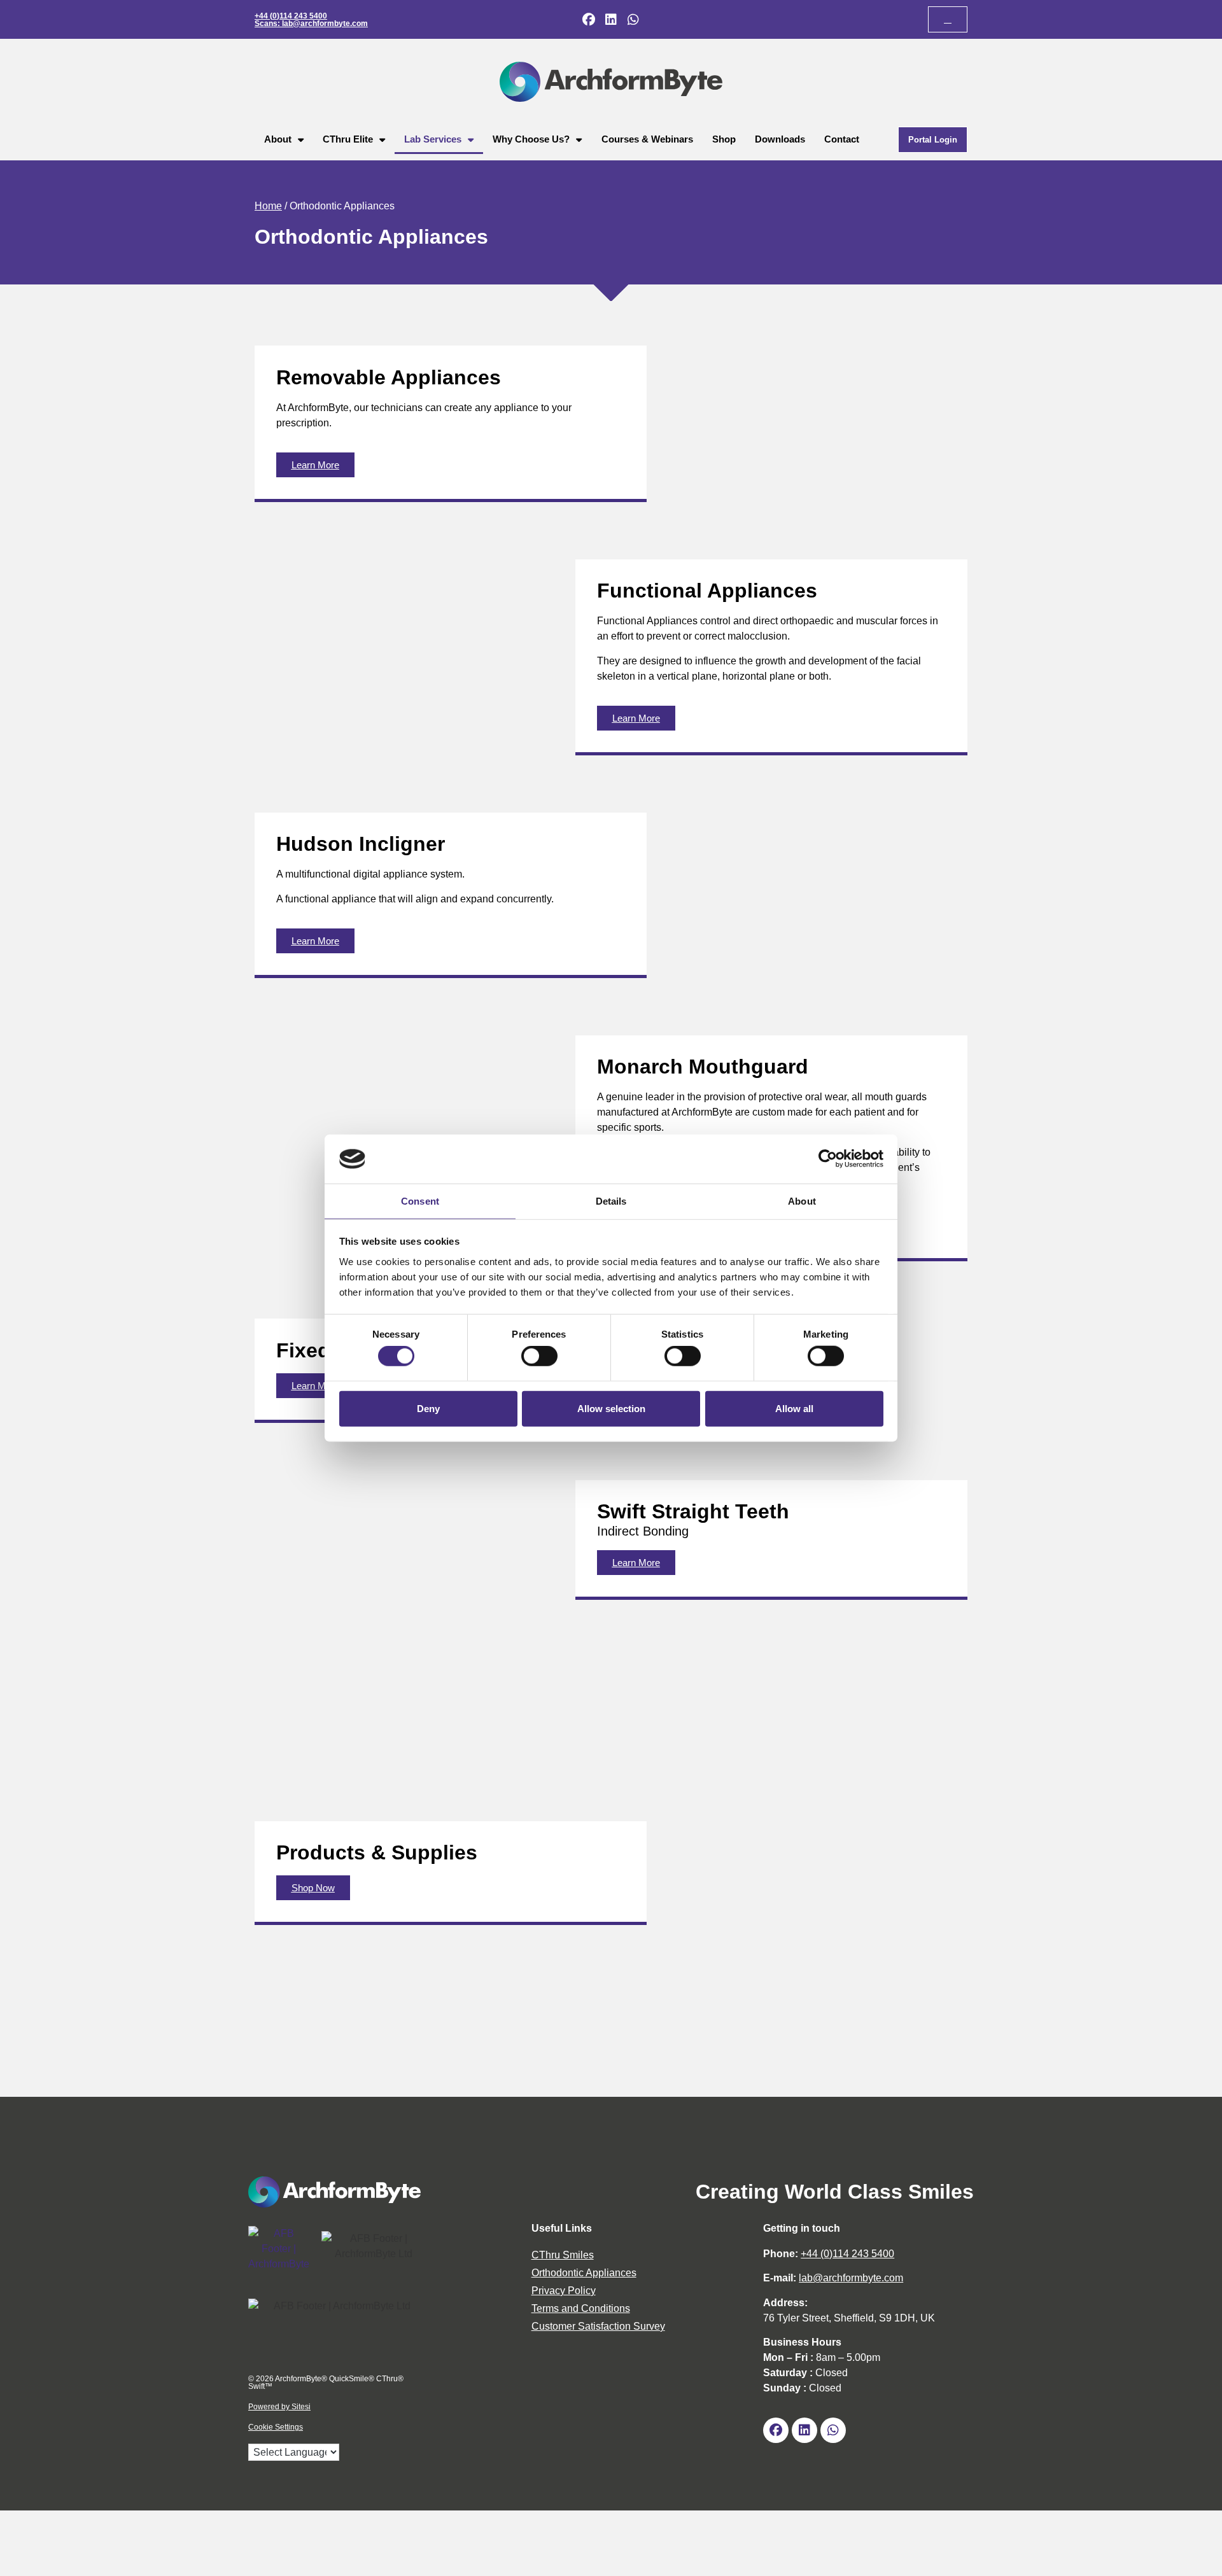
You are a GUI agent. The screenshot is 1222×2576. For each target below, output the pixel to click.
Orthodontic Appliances (584, 2273)
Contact (842, 139)
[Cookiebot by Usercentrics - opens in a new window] (828, 1159)
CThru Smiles (563, 2255)
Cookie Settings (276, 2427)
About (278, 139)
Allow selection (611, 1408)
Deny (428, 1408)
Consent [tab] (420, 1201)
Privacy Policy (564, 2291)
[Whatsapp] (633, 20)
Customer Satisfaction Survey (598, 2326)
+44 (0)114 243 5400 (291, 16)
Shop (724, 139)
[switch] (539, 1356)
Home (268, 206)
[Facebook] (589, 20)
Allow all (794, 1408)
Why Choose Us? (531, 139)
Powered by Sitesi (279, 2407)
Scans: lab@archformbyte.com (311, 24)
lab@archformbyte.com (851, 2278)
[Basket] (948, 19)
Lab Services (433, 139)
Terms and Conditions (581, 2308)
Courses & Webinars (647, 139)
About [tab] (802, 1201)
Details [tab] (611, 1201)
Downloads (780, 139)
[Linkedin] (611, 20)
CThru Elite (348, 139)
